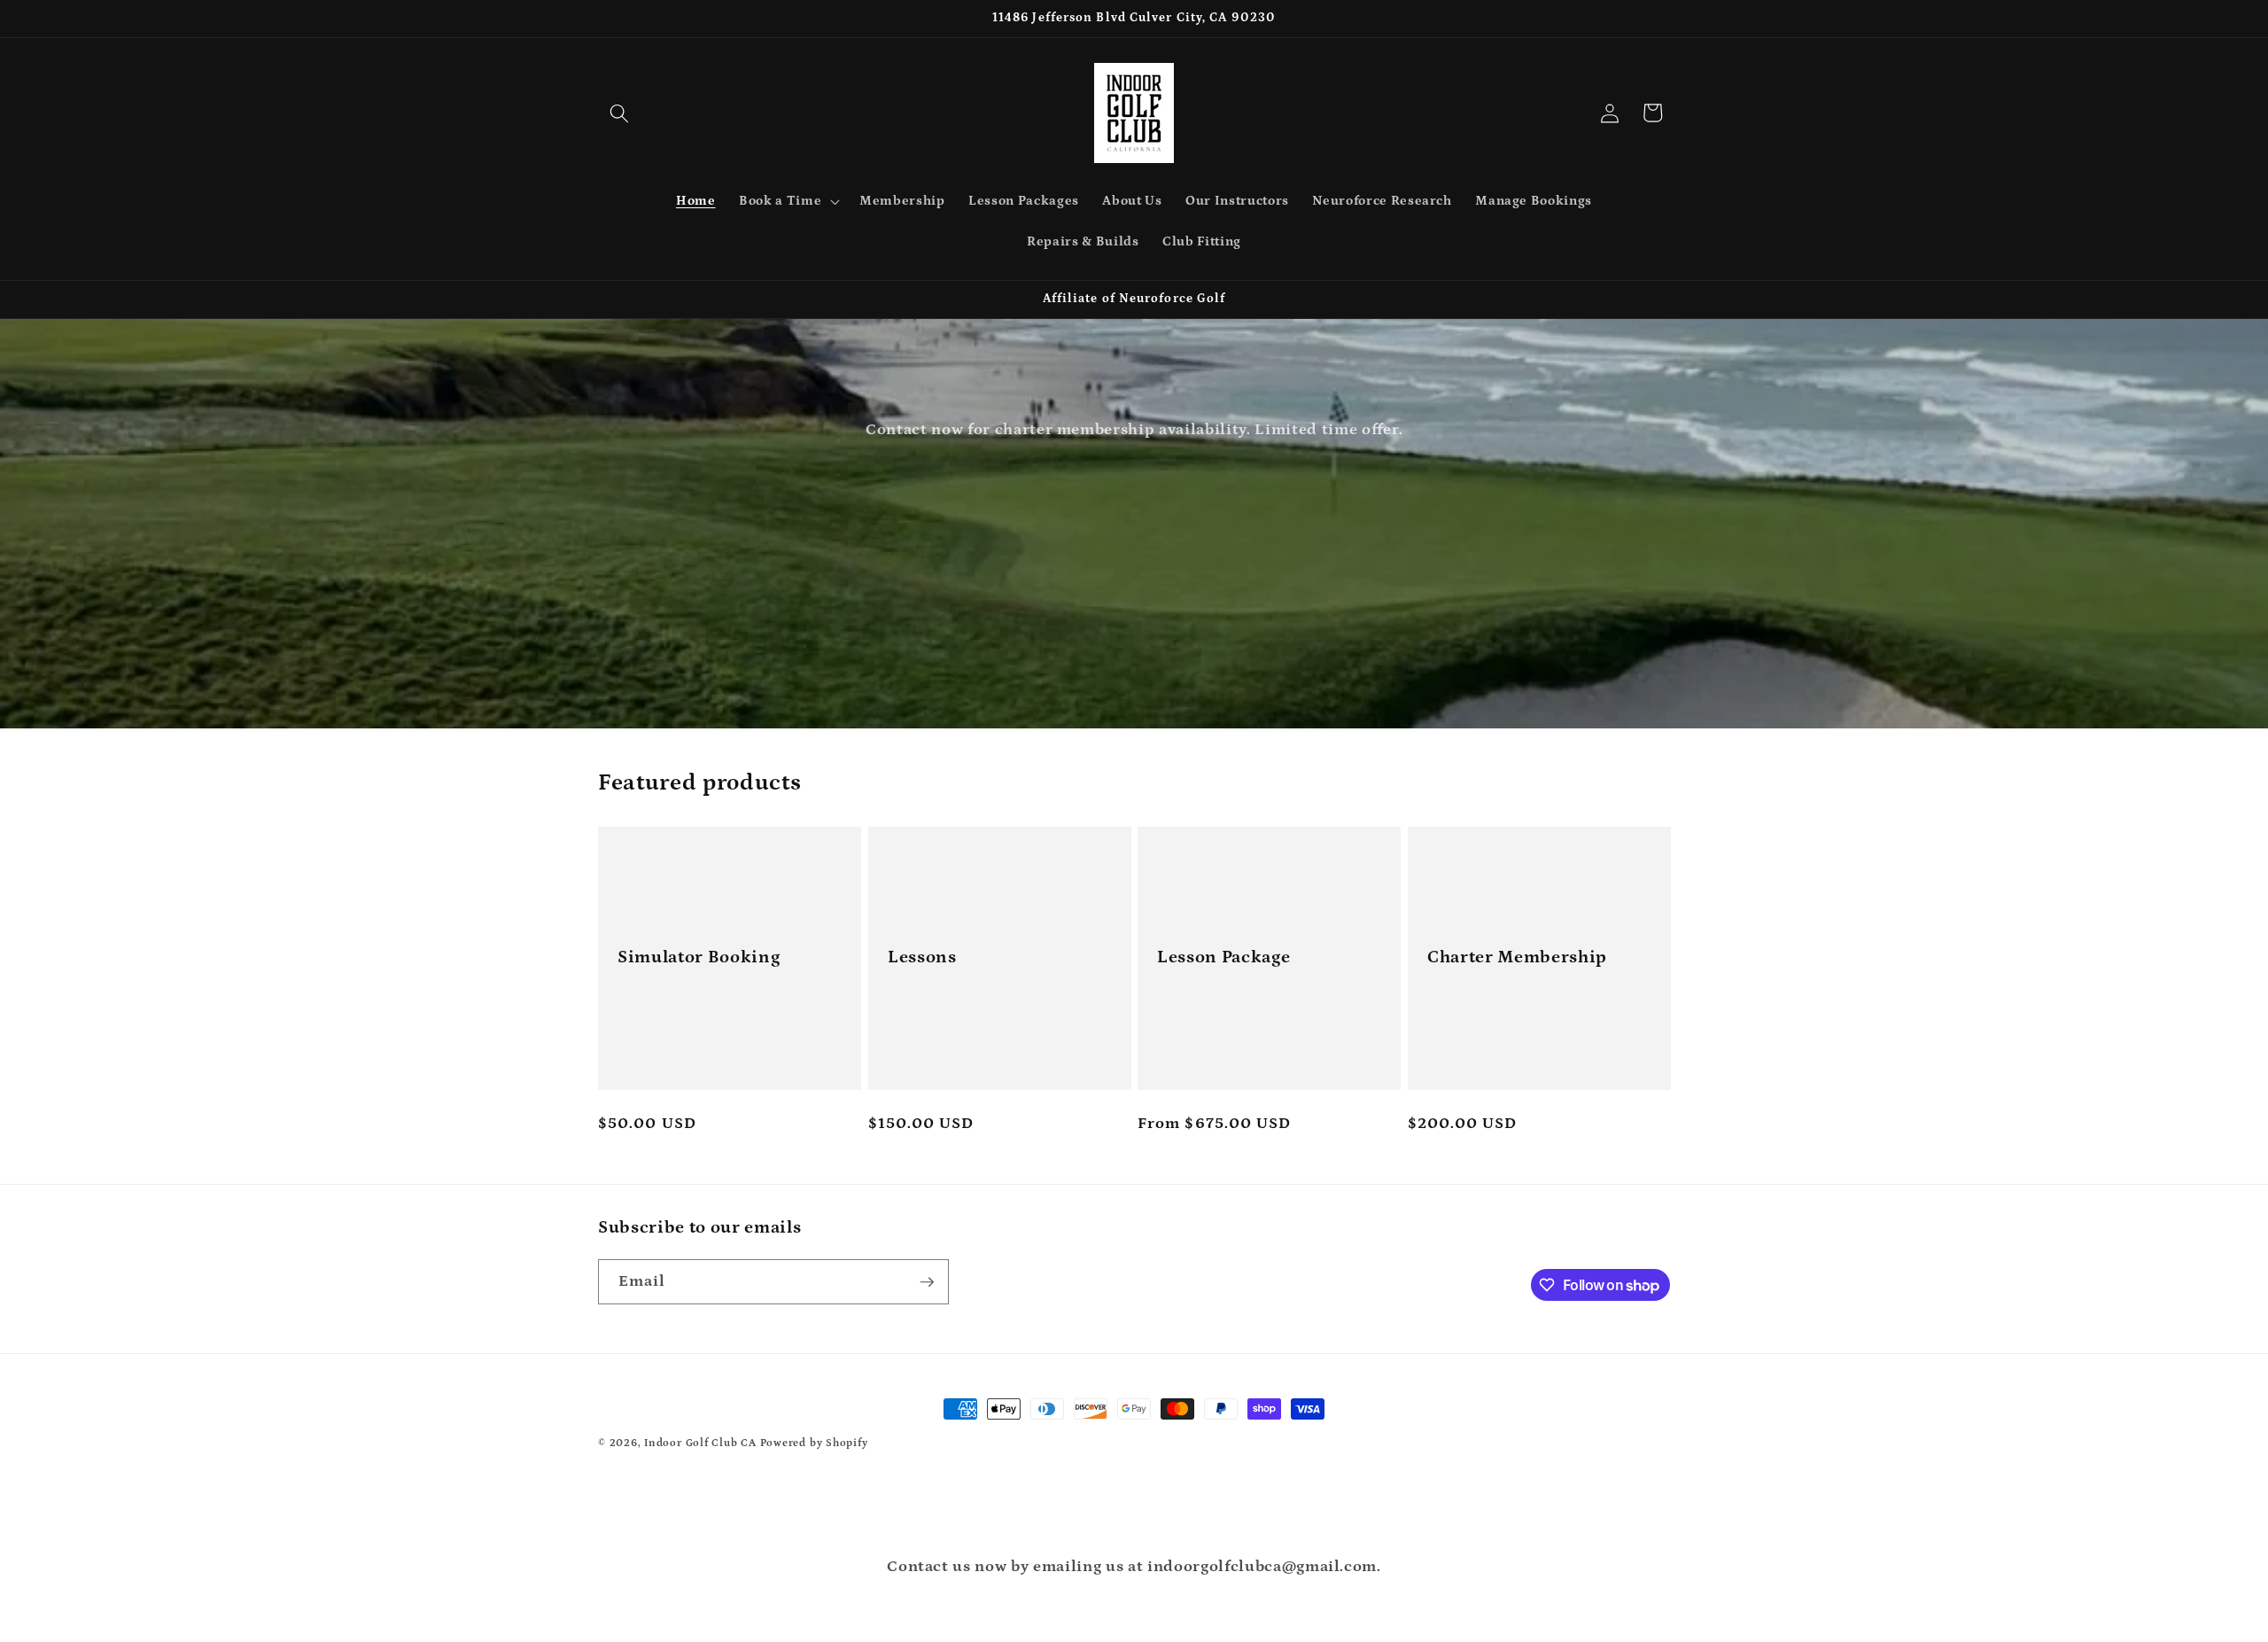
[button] (619, 113)
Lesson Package (1223, 957)
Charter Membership (1517, 957)
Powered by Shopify (814, 1443)
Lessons (922, 957)
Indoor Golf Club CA (700, 1443)
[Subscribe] (927, 1282)
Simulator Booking (699, 957)
